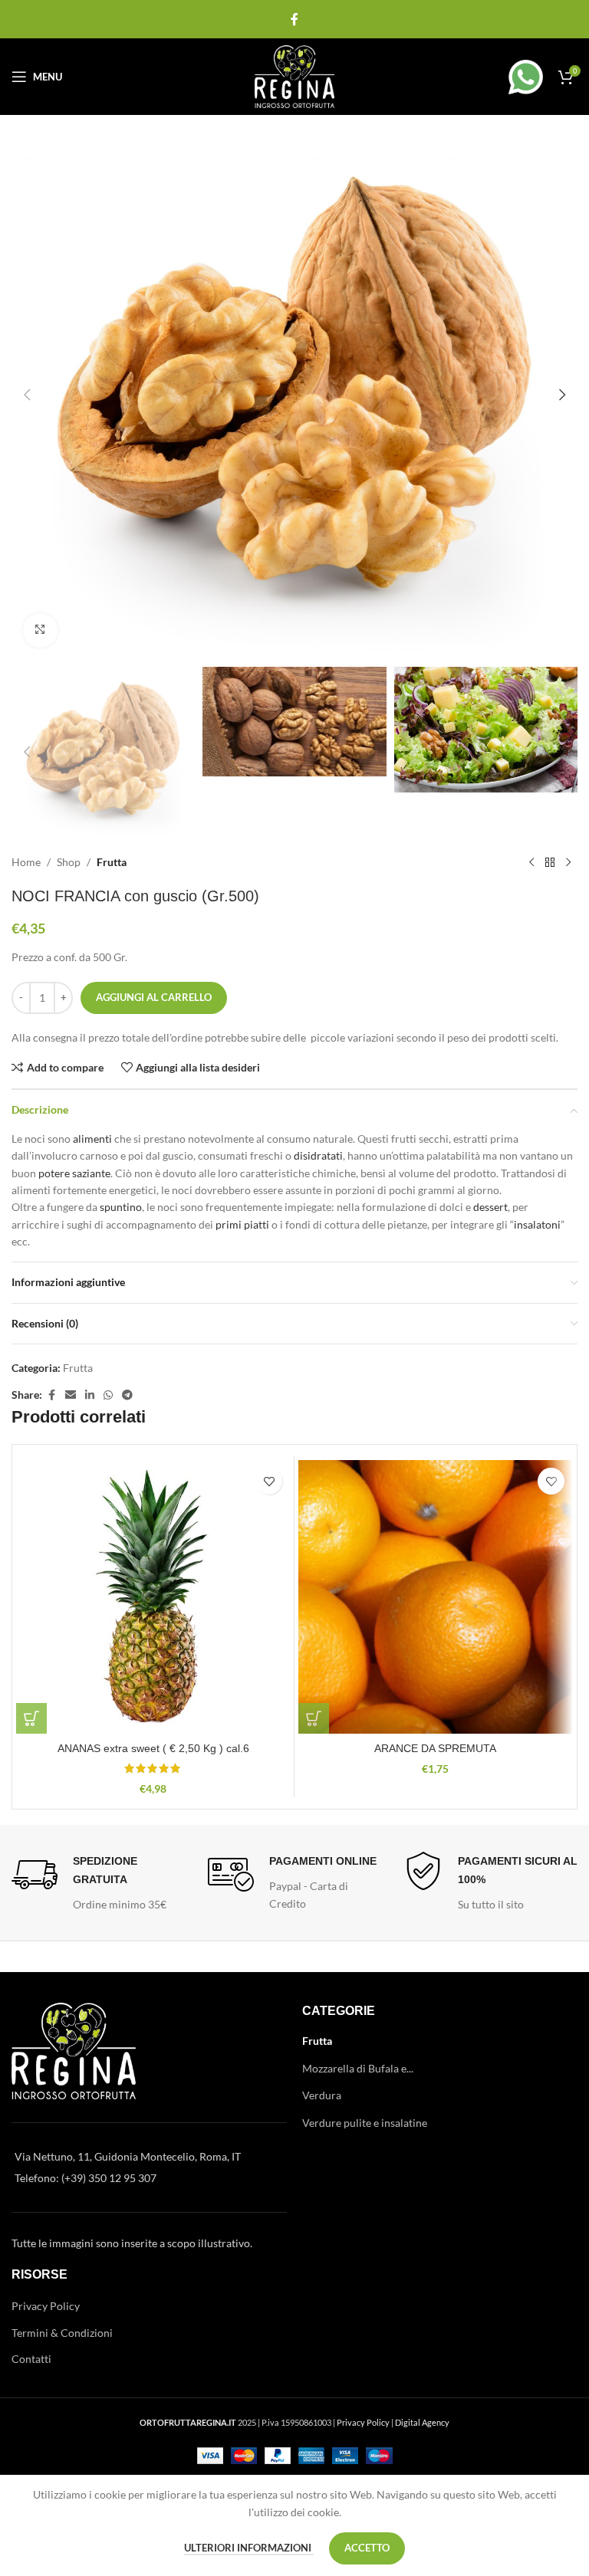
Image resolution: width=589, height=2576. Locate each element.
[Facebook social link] (294, 19)
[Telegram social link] (127, 1395)
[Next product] (568, 862)
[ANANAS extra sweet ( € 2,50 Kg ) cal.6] (153, 1597)
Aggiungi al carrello (154, 997)
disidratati (318, 1155)
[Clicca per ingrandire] (40, 630)
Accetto (367, 2548)
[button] (27, 395)
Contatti (31, 2359)
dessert (490, 1207)
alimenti (92, 1139)
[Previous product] (531, 862)
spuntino (121, 1207)
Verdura (322, 2095)
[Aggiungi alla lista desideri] (269, 1481)
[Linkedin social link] (90, 1395)
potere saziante (74, 1173)
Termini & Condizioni (62, 2333)
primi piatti (242, 1224)
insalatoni (537, 1224)
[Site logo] (295, 75)
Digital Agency (422, 2422)
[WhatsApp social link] (108, 1395)
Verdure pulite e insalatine (365, 2123)
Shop (69, 862)
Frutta (112, 862)
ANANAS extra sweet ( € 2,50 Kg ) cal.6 (153, 1748)
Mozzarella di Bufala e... (358, 2068)
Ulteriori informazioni (249, 2548)
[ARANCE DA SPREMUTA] (435, 1597)
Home (26, 862)
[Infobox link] (508, 77)
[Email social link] (71, 1395)
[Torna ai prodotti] (550, 862)
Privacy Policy (46, 2306)
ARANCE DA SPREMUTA (435, 1748)
